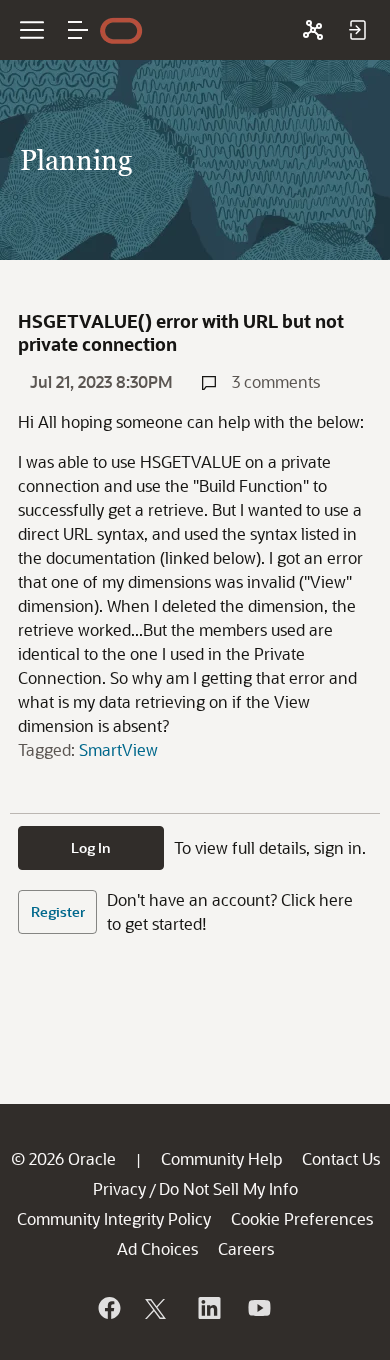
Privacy (119, 1188)
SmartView (118, 749)
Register (58, 911)
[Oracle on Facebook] (108, 1308)
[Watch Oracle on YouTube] (258, 1308)
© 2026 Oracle (63, 1158)
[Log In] (357, 30)
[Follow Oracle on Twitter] (158, 1308)
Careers (246, 1248)
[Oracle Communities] (313, 30)
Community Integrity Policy (114, 1218)
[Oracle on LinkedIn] (208, 1308)
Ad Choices (157, 1248)
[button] (78, 30)
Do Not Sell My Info (228, 1188)
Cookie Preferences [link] (302, 1218)
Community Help (221, 1158)
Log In (91, 847)
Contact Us (341, 1158)
